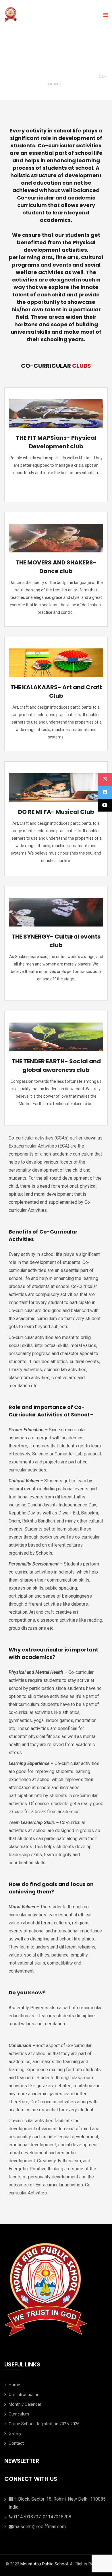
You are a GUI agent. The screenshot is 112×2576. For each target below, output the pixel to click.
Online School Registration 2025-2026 (44, 2424)
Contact (16, 2443)
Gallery (15, 2434)
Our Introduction (24, 2395)
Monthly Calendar (25, 2404)
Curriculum (19, 2414)
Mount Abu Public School (44, 2564)
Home (14, 2385)
